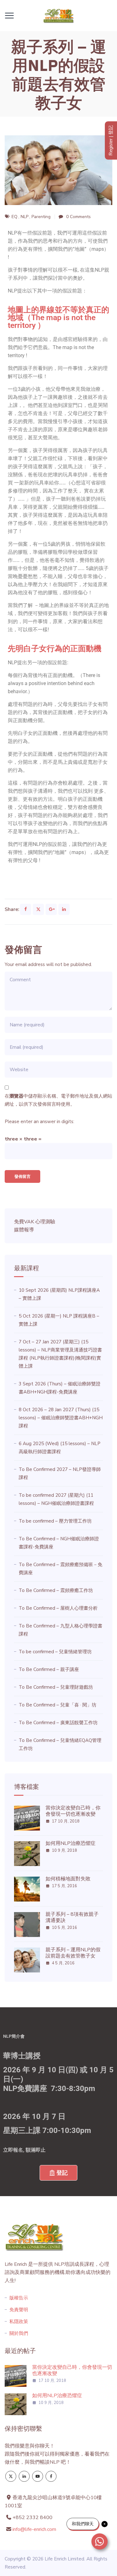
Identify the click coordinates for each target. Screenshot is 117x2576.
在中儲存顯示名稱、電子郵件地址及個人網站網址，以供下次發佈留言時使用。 (58, 1100)
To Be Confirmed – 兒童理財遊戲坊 (56, 1687)
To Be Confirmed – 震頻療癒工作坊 (56, 1590)
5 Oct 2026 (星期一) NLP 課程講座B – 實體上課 (59, 1320)
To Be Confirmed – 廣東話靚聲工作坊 (58, 1723)
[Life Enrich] (58, 16)
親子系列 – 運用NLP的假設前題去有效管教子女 (73, 1953)
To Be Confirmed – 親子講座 (49, 1669)
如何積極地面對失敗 (68, 1879)
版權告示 (19, 2298)
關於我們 (19, 2333)
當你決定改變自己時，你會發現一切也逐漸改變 (73, 1811)
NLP (24, 217)
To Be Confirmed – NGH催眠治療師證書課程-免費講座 (59, 1543)
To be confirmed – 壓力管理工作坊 (55, 1521)
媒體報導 (24, 1230)
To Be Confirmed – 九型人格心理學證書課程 (61, 1630)
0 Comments (78, 217)
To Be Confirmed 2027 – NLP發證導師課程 (60, 1473)
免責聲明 (19, 2310)
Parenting (41, 217)
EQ (15, 217)
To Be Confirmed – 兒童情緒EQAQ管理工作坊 (60, 1744)
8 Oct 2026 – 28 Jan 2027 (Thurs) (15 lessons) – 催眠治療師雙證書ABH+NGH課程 (61, 1418)
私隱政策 (19, 2322)
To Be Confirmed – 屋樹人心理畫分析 (58, 1608)
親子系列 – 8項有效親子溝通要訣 (72, 1917)
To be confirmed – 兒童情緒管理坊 (55, 1652)
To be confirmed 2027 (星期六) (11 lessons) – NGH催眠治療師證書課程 (56, 1499)
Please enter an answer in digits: (39, 1122)
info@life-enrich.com (34, 2529)
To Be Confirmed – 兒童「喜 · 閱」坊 (58, 1705)
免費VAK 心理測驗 (35, 1222)
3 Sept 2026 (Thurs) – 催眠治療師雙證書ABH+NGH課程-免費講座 (60, 1388)
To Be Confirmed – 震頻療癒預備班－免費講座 (61, 1569)
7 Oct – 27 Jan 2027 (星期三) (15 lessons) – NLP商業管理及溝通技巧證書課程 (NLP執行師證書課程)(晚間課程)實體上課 (60, 1354)
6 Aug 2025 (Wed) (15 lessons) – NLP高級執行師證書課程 (60, 1448)
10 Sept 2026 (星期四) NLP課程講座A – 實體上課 (59, 1294)
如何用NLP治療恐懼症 (71, 1843)
